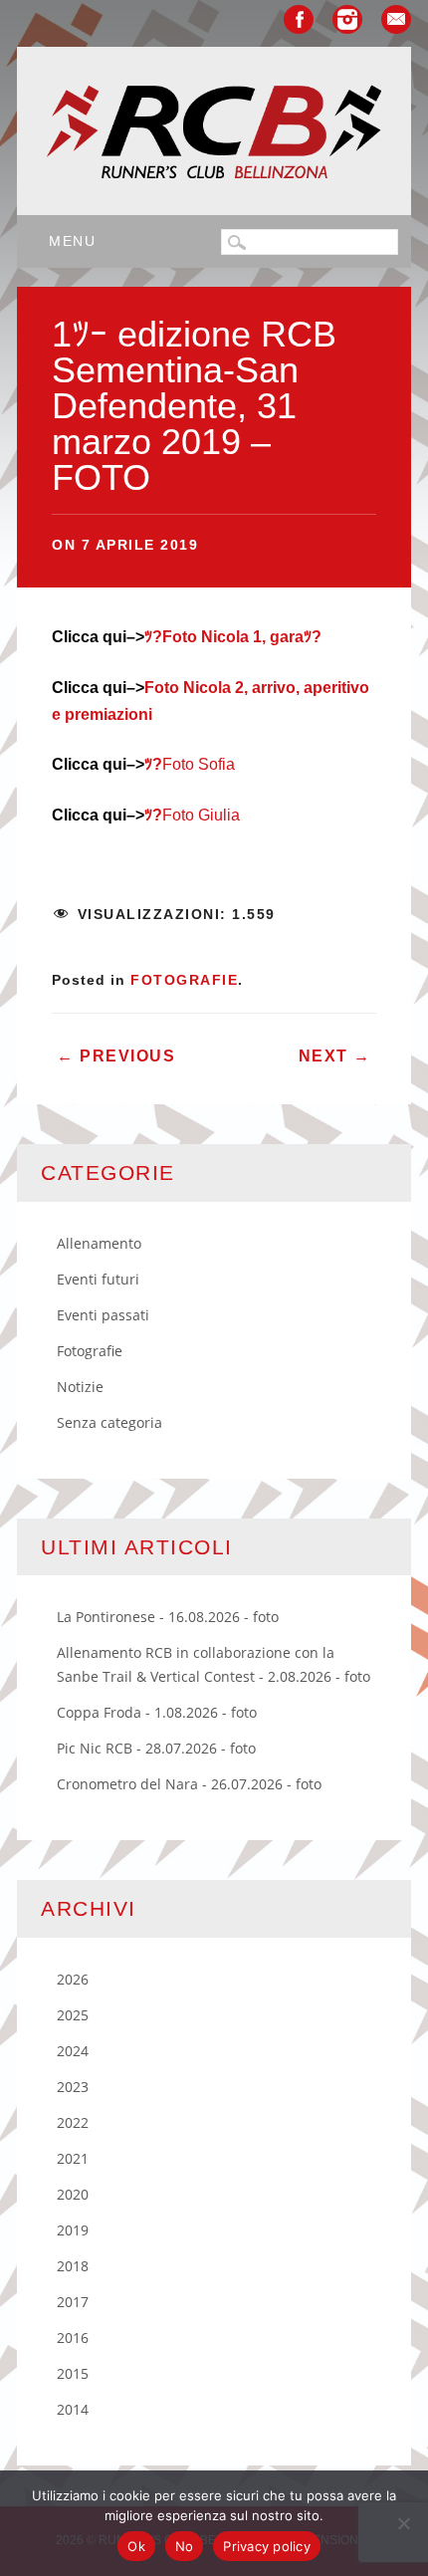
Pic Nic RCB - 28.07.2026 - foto (156, 1748)
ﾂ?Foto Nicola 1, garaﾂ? (233, 637)
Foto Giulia (192, 815)
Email (396, 19)
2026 (73, 1979)
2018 (73, 2266)
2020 (73, 2194)
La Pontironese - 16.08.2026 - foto (168, 1617)
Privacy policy (267, 2546)
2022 (73, 2122)
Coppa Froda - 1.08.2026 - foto (157, 1712)
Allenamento (99, 1243)
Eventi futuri (98, 1279)
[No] (403, 2523)
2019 (73, 2230)
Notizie (80, 1387)
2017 (73, 2302)
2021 (73, 2158)
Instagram (347, 19)
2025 (73, 2015)
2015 (73, 2373)
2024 (73, 2051)
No (185, 2546)
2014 (73, 2409)
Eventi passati (103, 1315)
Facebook (299, 19)
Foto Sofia (190, 764)
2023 (73, 2087)
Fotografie (184, 980)
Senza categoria (109, 1422)
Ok (136, 2546)
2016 (73, 2338)
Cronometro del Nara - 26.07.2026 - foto (189, 1784)
